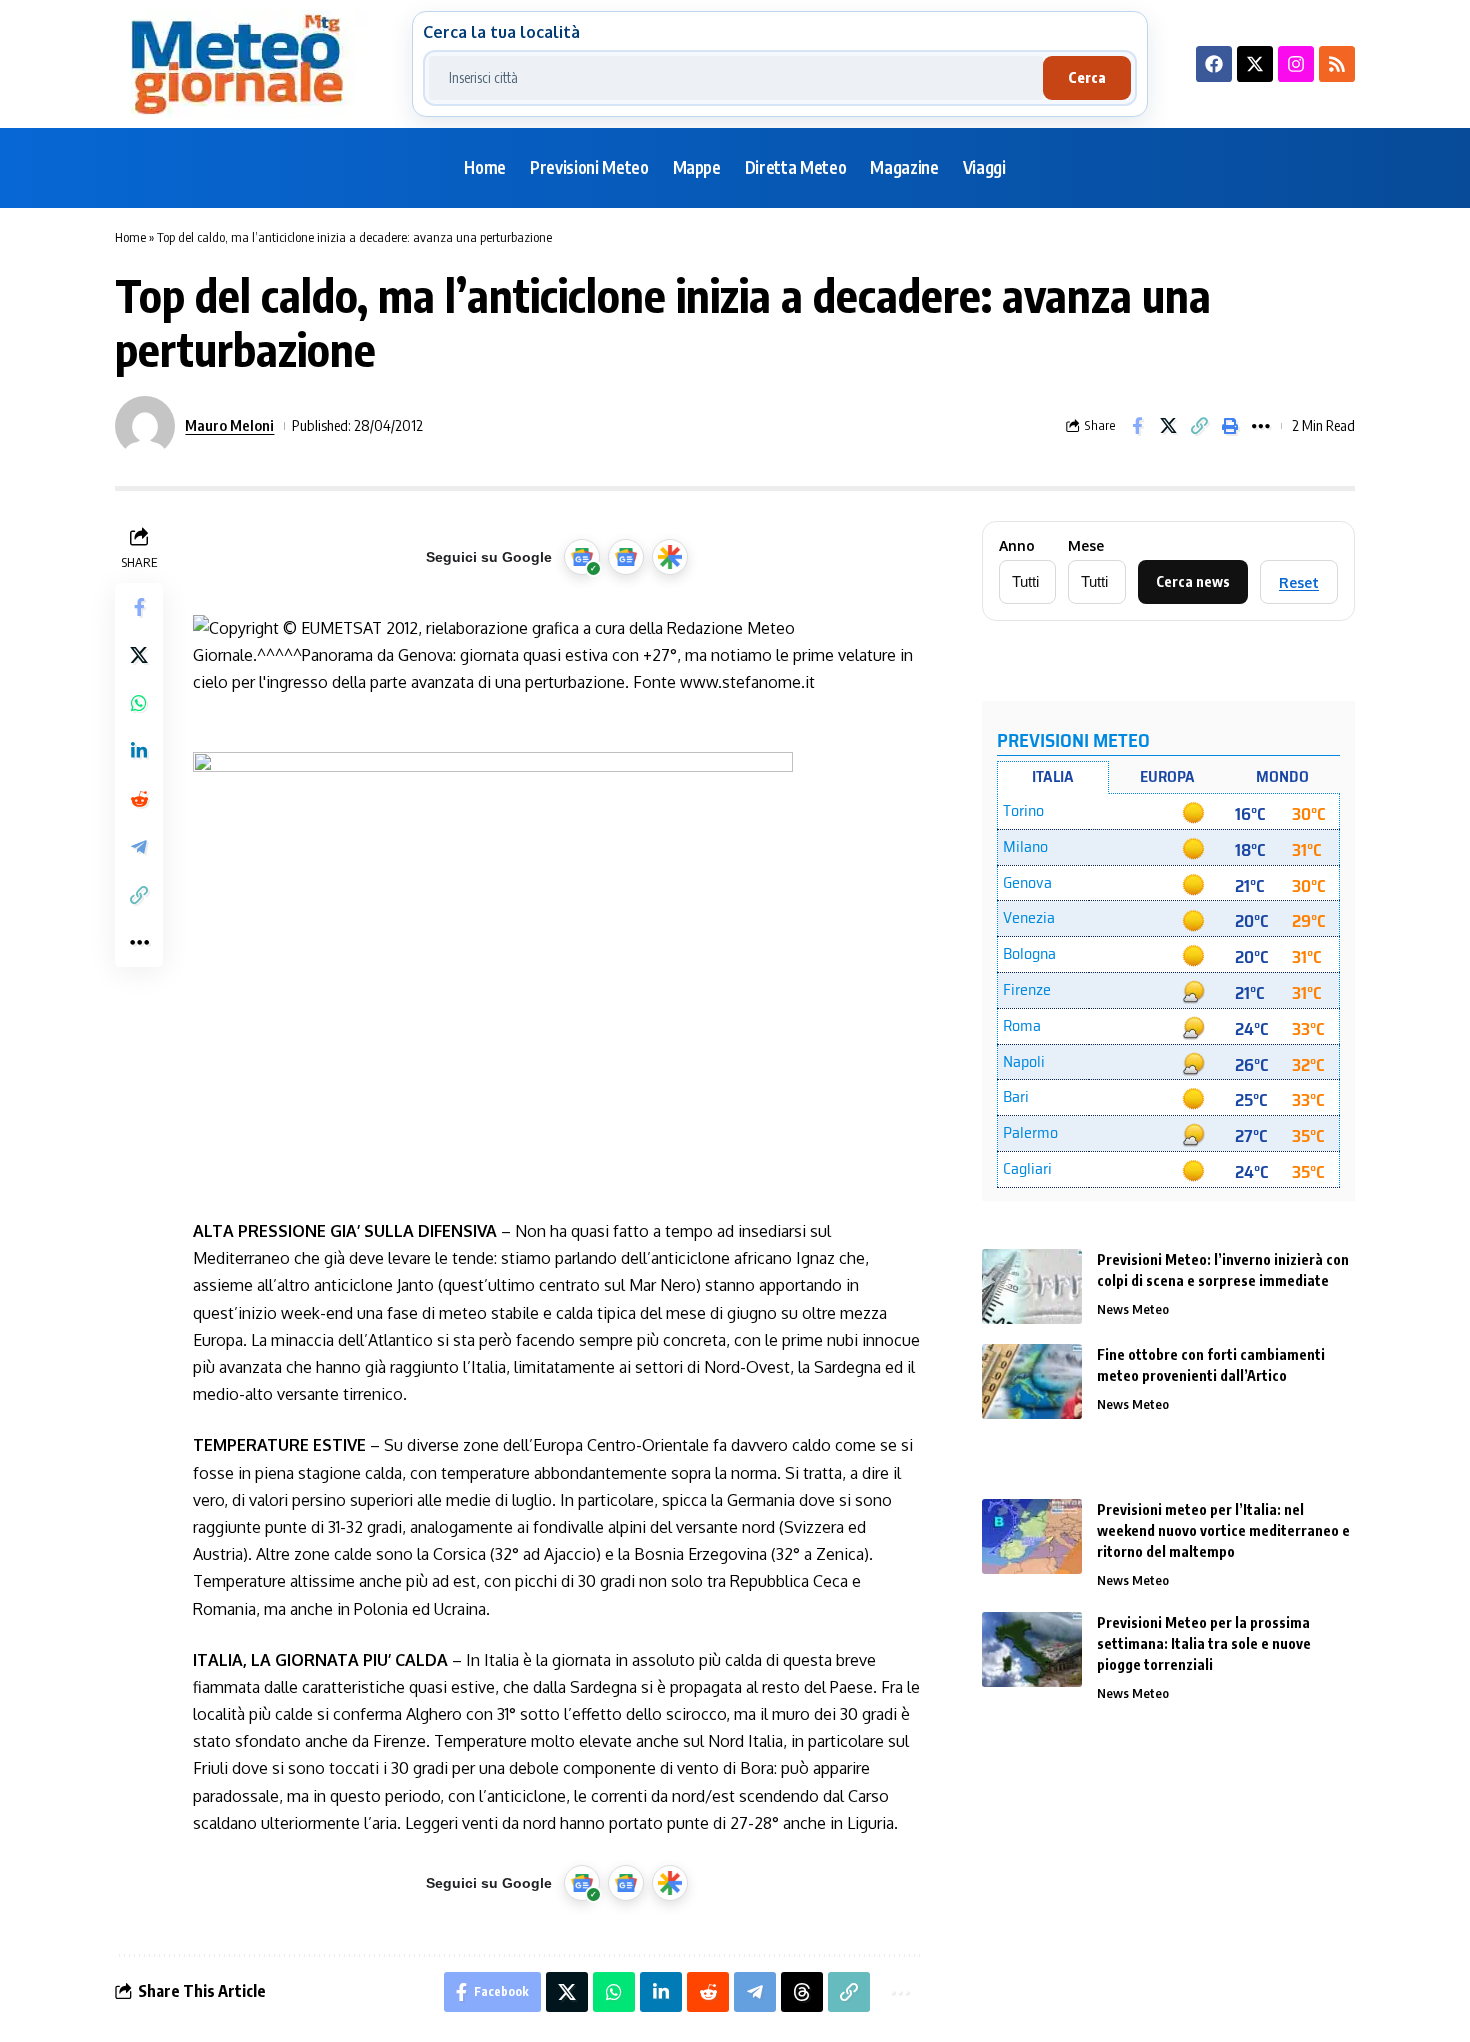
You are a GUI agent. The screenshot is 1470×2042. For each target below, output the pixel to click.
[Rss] (1337, 64)
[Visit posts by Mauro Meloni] (145, 426)
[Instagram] (1296, 64)
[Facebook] (1214, 64)
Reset (1299, 582)
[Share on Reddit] (139, 799)
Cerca (1087, 77)
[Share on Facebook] (1137, 426)
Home (130, 237)
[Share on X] (1168, 426)
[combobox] (736, 78)
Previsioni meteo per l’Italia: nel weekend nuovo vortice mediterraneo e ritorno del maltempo (1223, 1530)
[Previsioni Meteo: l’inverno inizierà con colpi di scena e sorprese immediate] (1032, 1286)
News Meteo (1133, 1309)
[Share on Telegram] (139, 847)
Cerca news (1193, 581)
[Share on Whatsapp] (139, 703)
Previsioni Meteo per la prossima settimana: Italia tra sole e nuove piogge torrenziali (1204, 1643)
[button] (1199, 426)
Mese (1086, 546)
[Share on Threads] (802, 1992)
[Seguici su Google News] (626, 557)
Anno (1017, 546)
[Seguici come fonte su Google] (582, 557)
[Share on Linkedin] (139, 751)
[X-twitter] (1255, 64)
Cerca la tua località (501, 32)
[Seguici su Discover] (670, 557)
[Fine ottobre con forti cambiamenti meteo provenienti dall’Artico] (1032, 1381)
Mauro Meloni (229, 425)
